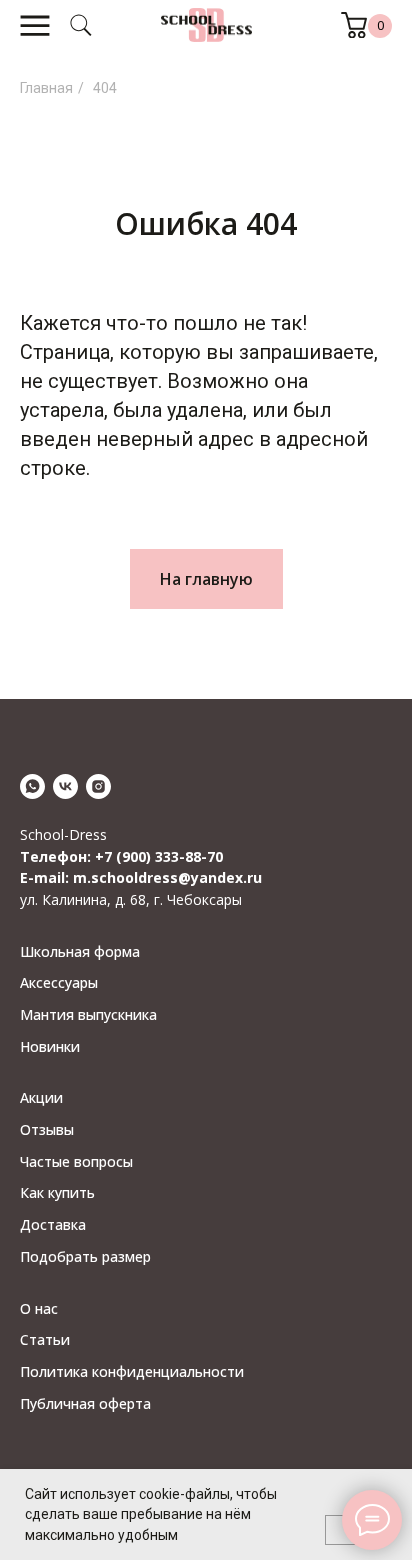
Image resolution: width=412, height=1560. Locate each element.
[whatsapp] (32, 786)
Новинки (50, 1046)
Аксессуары (59, 982)
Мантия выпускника (88, 1014)
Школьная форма (80, 951)
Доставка (53, 1224)
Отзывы (47, 1129)
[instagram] (98, 786)
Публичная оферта (85, 1403)
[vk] (65, 786)
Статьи (45, 1339)
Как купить (57, 1192)
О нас (39, 1308)
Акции (41, 1097)
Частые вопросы (76, 1161)
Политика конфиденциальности (132, 1371)
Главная (46, 88)
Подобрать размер (85, 1256)
